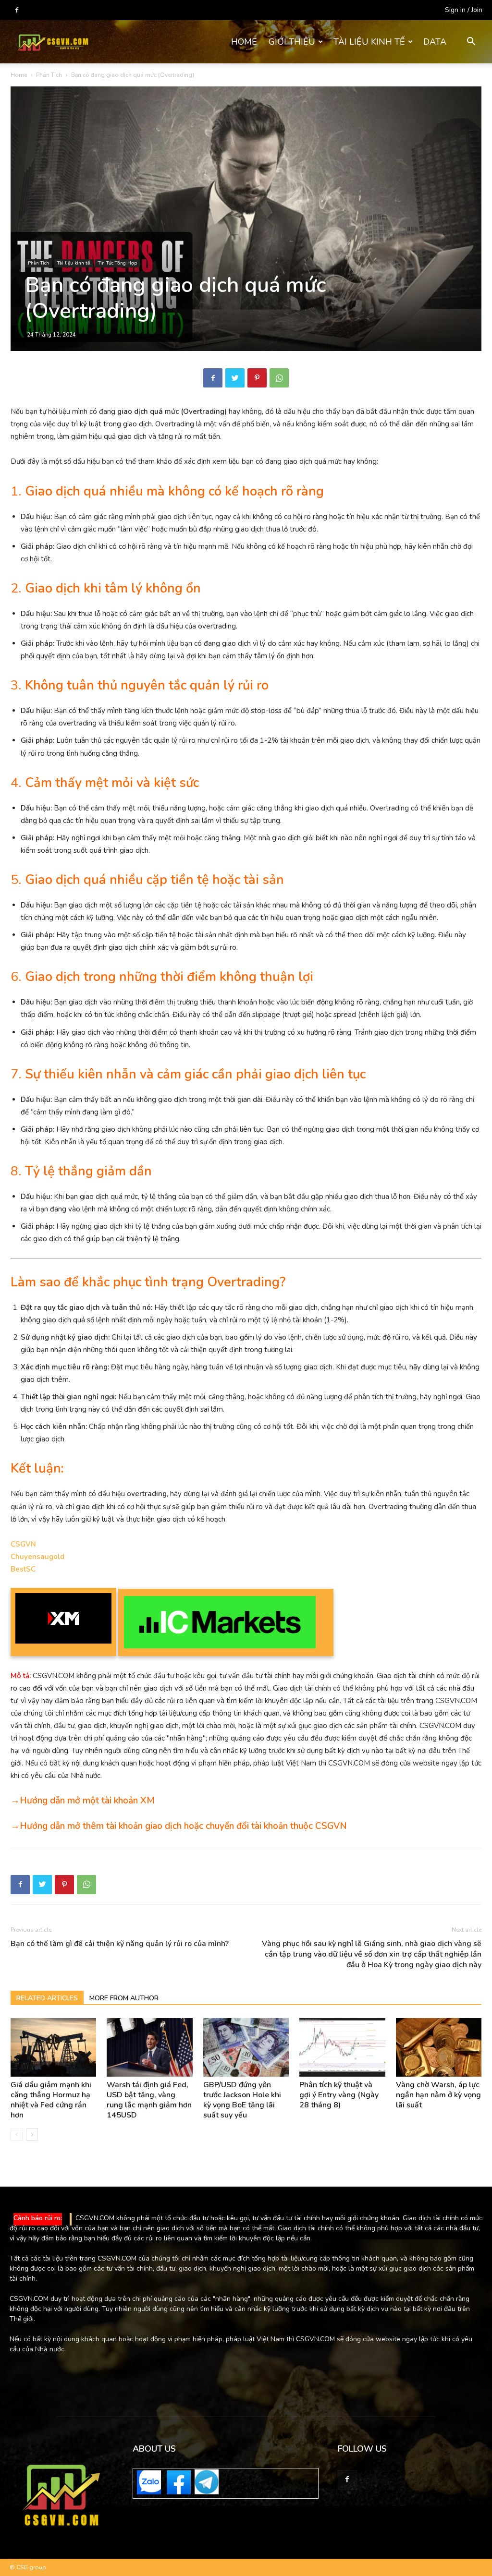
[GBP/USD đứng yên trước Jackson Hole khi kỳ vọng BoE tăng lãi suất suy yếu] (246, 2048)
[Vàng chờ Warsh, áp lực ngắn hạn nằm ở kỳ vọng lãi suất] (439, 2048)
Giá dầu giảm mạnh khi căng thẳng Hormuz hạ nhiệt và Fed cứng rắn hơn (51, 2100)
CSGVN (23, 1544)
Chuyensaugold (37, 1557)
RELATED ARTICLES (47, 1998)
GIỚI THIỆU (292, 42)
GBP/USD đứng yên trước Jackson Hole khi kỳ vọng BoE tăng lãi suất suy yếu (242, 2100)
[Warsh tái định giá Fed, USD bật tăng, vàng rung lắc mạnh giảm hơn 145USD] (149, 2048)
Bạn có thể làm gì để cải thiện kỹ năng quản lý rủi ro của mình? (120, 1944)
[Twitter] (235, 378)
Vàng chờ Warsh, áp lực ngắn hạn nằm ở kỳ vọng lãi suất (438, 2095)
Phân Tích (49, 75)
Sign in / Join (464, 10)
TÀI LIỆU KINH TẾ (369, 42)
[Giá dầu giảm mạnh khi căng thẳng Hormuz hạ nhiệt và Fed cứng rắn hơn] (53, 2048)
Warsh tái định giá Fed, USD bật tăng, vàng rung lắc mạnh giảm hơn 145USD (149, 2100)
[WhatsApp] (279, 378)
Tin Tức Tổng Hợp (117, 263)
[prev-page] (17, 2135)
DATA (435, 42)
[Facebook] (17, 10)
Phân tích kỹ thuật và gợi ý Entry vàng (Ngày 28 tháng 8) (339, 2095)
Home (19, 75)
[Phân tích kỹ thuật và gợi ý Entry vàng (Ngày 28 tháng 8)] (342, 2048)
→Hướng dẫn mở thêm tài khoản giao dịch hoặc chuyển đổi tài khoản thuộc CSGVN (179, 1826)
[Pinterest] (257, 378)
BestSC (23, 1569)
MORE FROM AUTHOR (124, 1998)
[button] (471, 42)
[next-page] (32, 2135)
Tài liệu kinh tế (74, 263)
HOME (244, 42)
